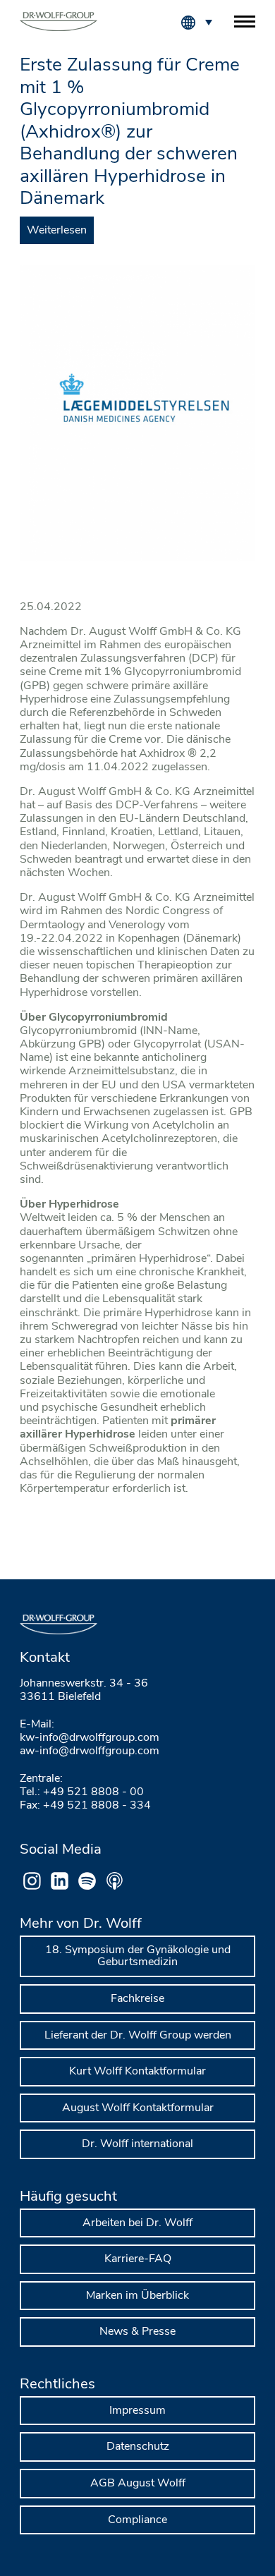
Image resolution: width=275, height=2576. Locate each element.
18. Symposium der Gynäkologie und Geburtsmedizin (138, 1956)
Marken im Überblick (137, 2295)
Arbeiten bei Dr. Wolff (137, 2223)
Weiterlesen (57, 230)
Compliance (137, 2520)
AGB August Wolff (138, 2483)
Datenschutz (138, 2446)
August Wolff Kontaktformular (138, 2108)
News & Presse (137, 2331)
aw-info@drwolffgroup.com (90, 1751)
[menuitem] (207, 21)
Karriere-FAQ (138, 2259)
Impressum (137, 2410)
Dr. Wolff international (137, 2144)
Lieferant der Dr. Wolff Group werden (138, 2035)
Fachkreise (137, 1998)
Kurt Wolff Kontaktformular (137, 2071)
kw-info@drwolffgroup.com (90, 1737)
